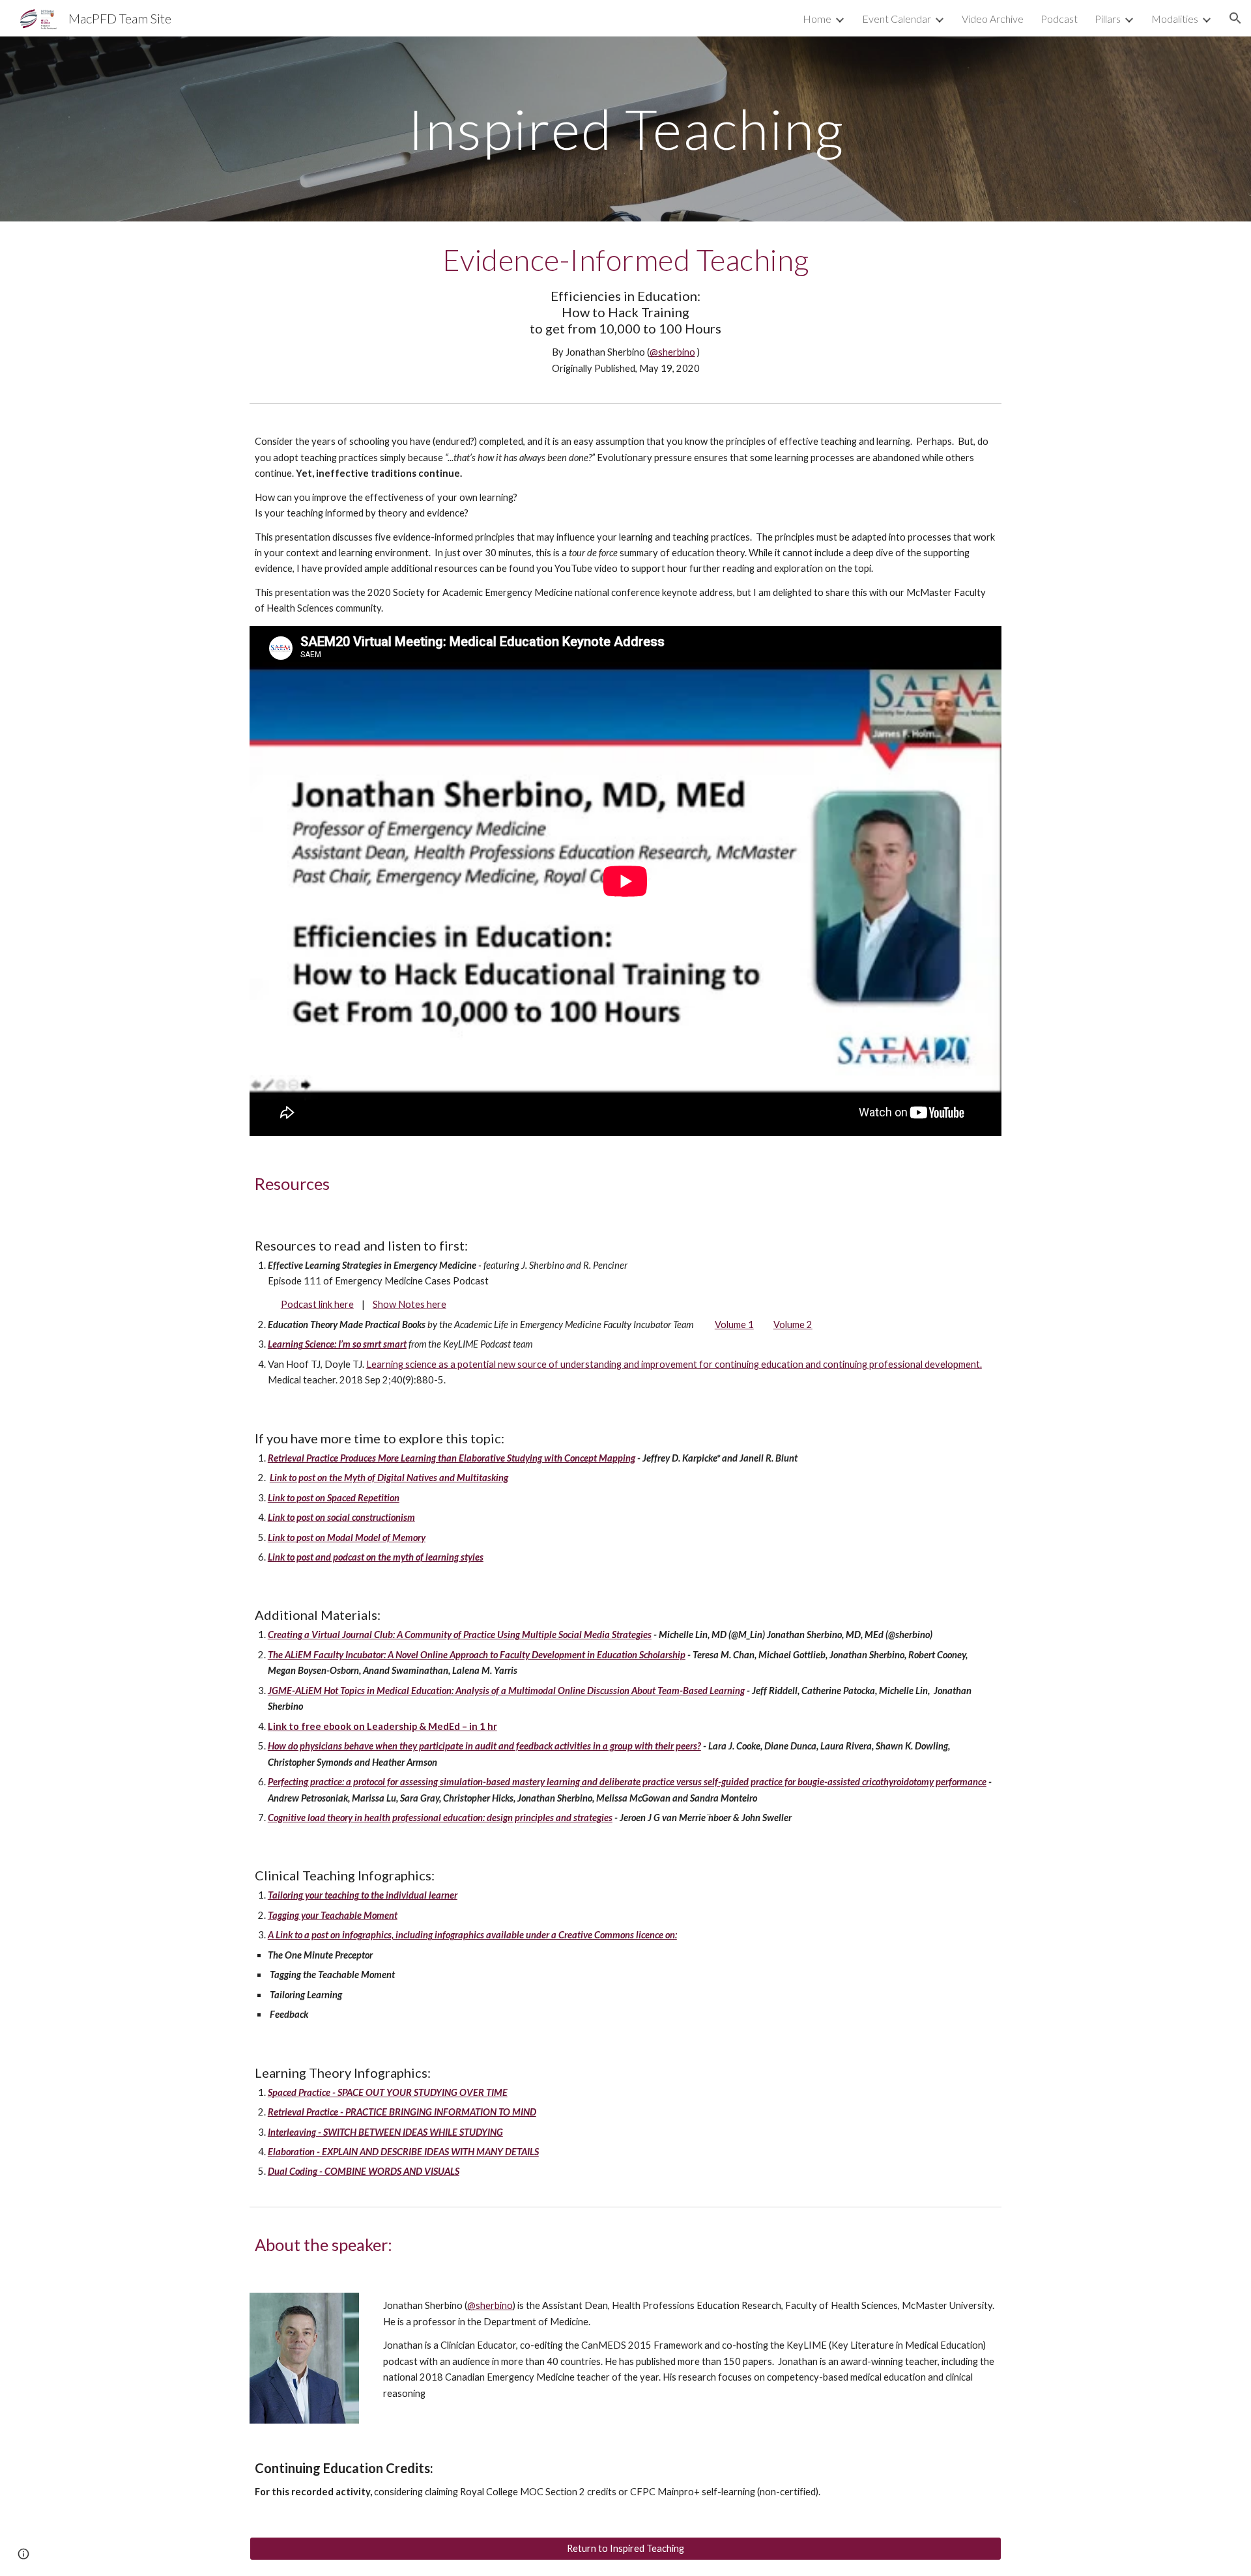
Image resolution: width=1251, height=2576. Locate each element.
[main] (625, 129)
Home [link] (817, 19)
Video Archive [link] (993, 19)
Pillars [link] (1108, 19)
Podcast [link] (1059, 19)
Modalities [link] (1175, 19)
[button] (1235, 18)
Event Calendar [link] (897, 19)
